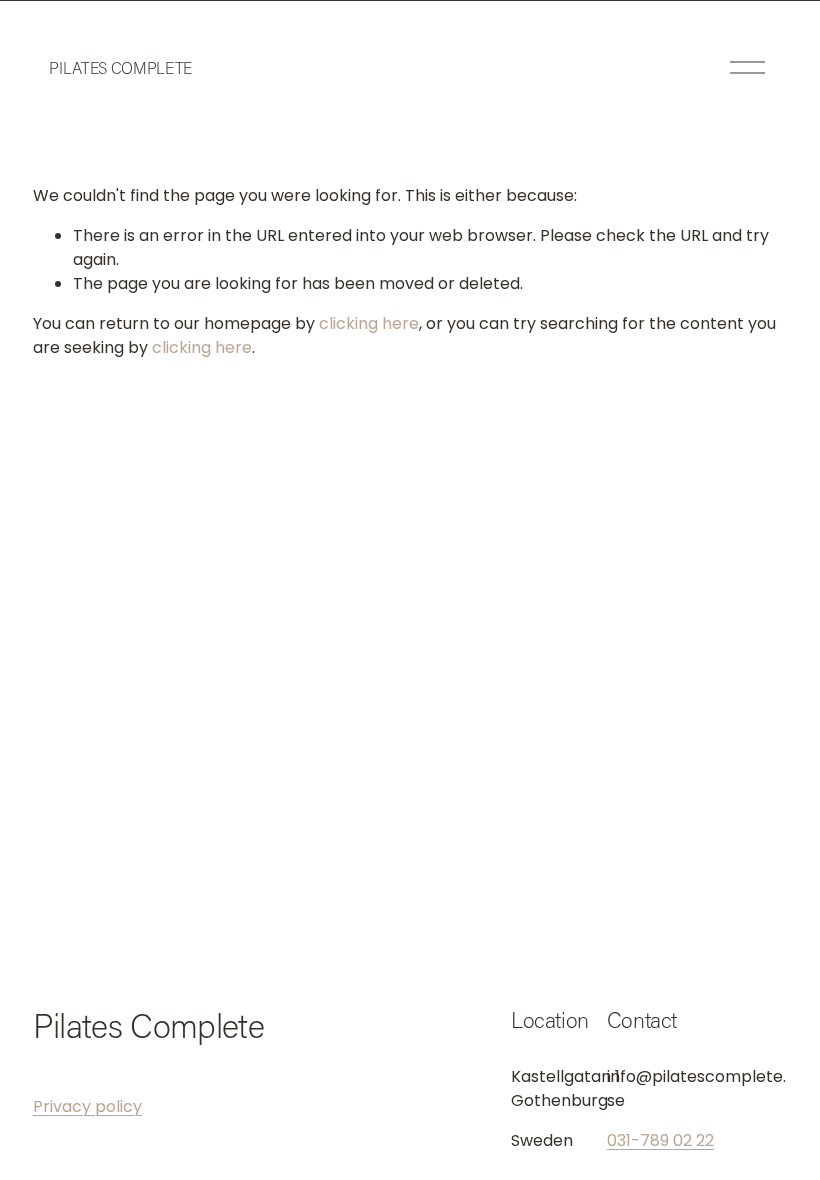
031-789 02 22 (660, 1140)
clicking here (369, 323)
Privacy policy (87, 1106)
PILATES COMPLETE (120, 67)
